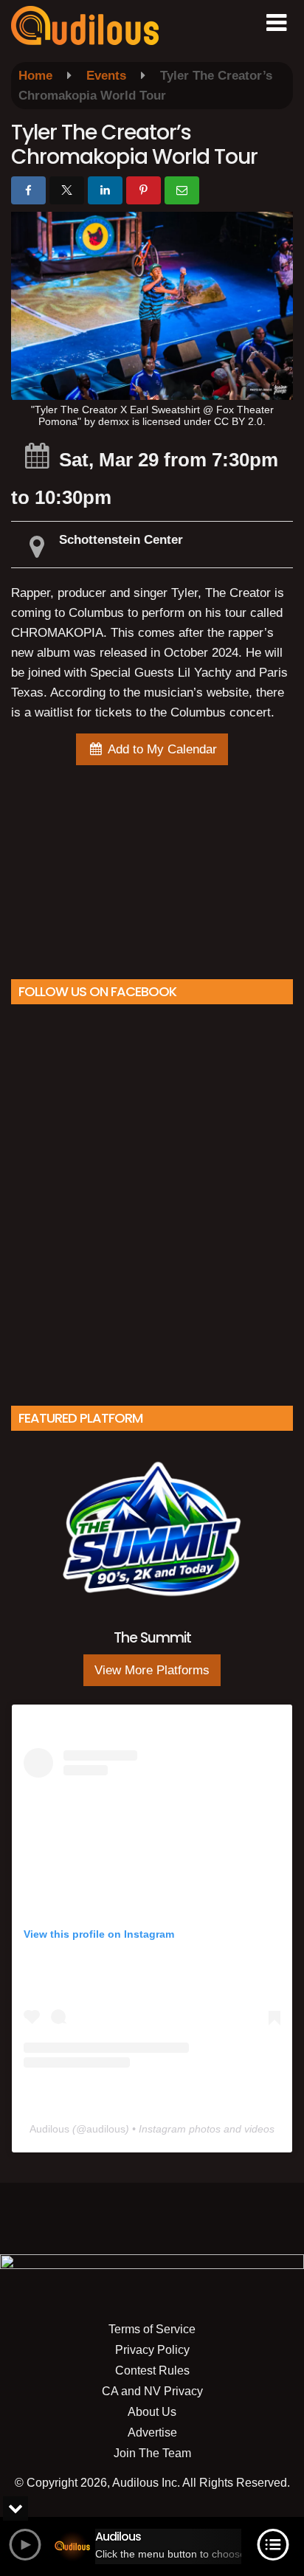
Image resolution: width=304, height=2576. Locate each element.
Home (35, 76)
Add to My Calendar (161, 749)
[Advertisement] (152, 869)
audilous (106, 2129)
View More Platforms (152, 1670)
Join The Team (152, 2453)
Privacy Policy (152, 2350)
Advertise (152, 2432)
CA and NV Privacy (152, 2391)
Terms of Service (152, 2329)
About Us (152, 2412)
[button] (276, 23)
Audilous (49, 2129)
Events (106, 76)
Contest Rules (152, 2370)
